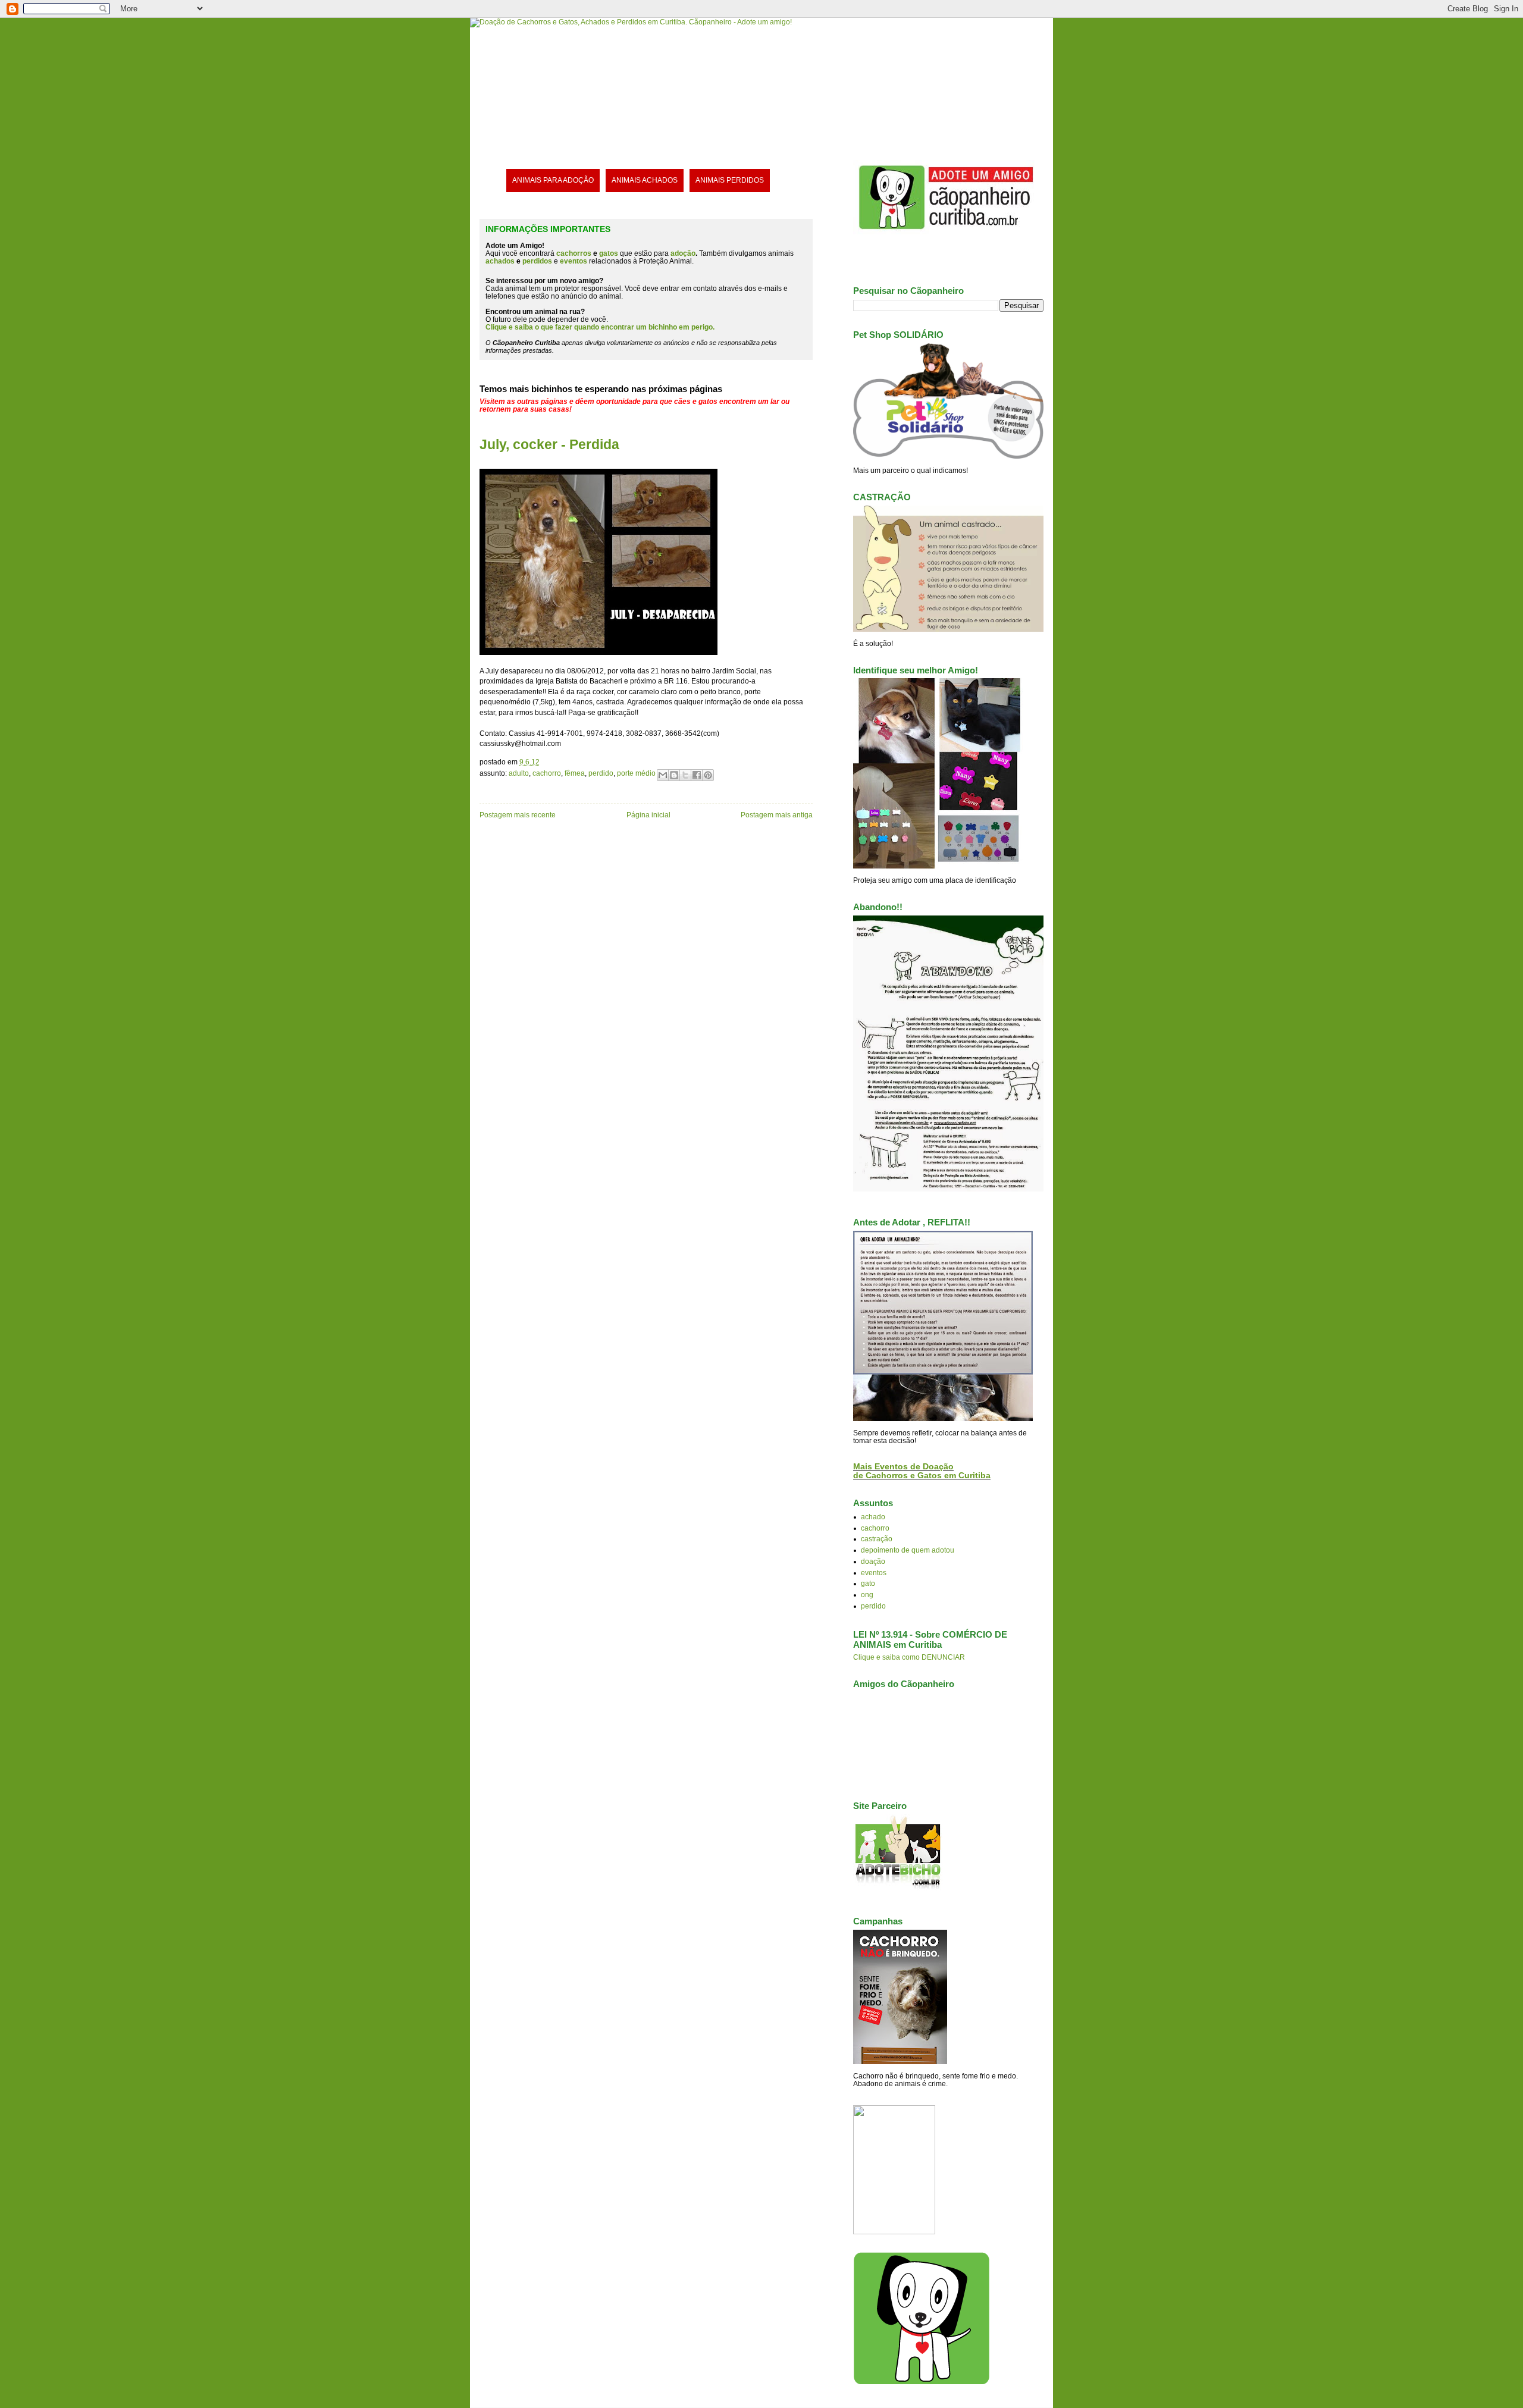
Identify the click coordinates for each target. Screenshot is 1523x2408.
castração (877, 1539)
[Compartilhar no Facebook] (697, 775)
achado (873, 1517)
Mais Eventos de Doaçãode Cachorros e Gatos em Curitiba (922, 1471)
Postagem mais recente (518, 815)
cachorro (547, 773)
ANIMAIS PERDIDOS (730, 180)
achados (500, 261)
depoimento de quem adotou (908, 1550)
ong (867, 1595)
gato (868, 1583)
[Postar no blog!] (674, 775)
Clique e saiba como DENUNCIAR (909, 1657)
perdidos (537, 261)
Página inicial (648, 815)
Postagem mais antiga (777, 815)
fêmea (575, 773)
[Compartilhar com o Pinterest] (708, 775)
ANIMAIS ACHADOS (645, 180)
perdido (601, 773)
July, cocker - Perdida (549, 444)
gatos (609, 253)
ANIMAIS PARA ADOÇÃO (553, 180)
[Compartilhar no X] (685, 775)
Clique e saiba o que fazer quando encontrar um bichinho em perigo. (600, 327)
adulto (519, 773)
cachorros (574, 253)
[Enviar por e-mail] (663, 775)
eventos (874, 1573)
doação (873, 1561)
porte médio (636, 773)
